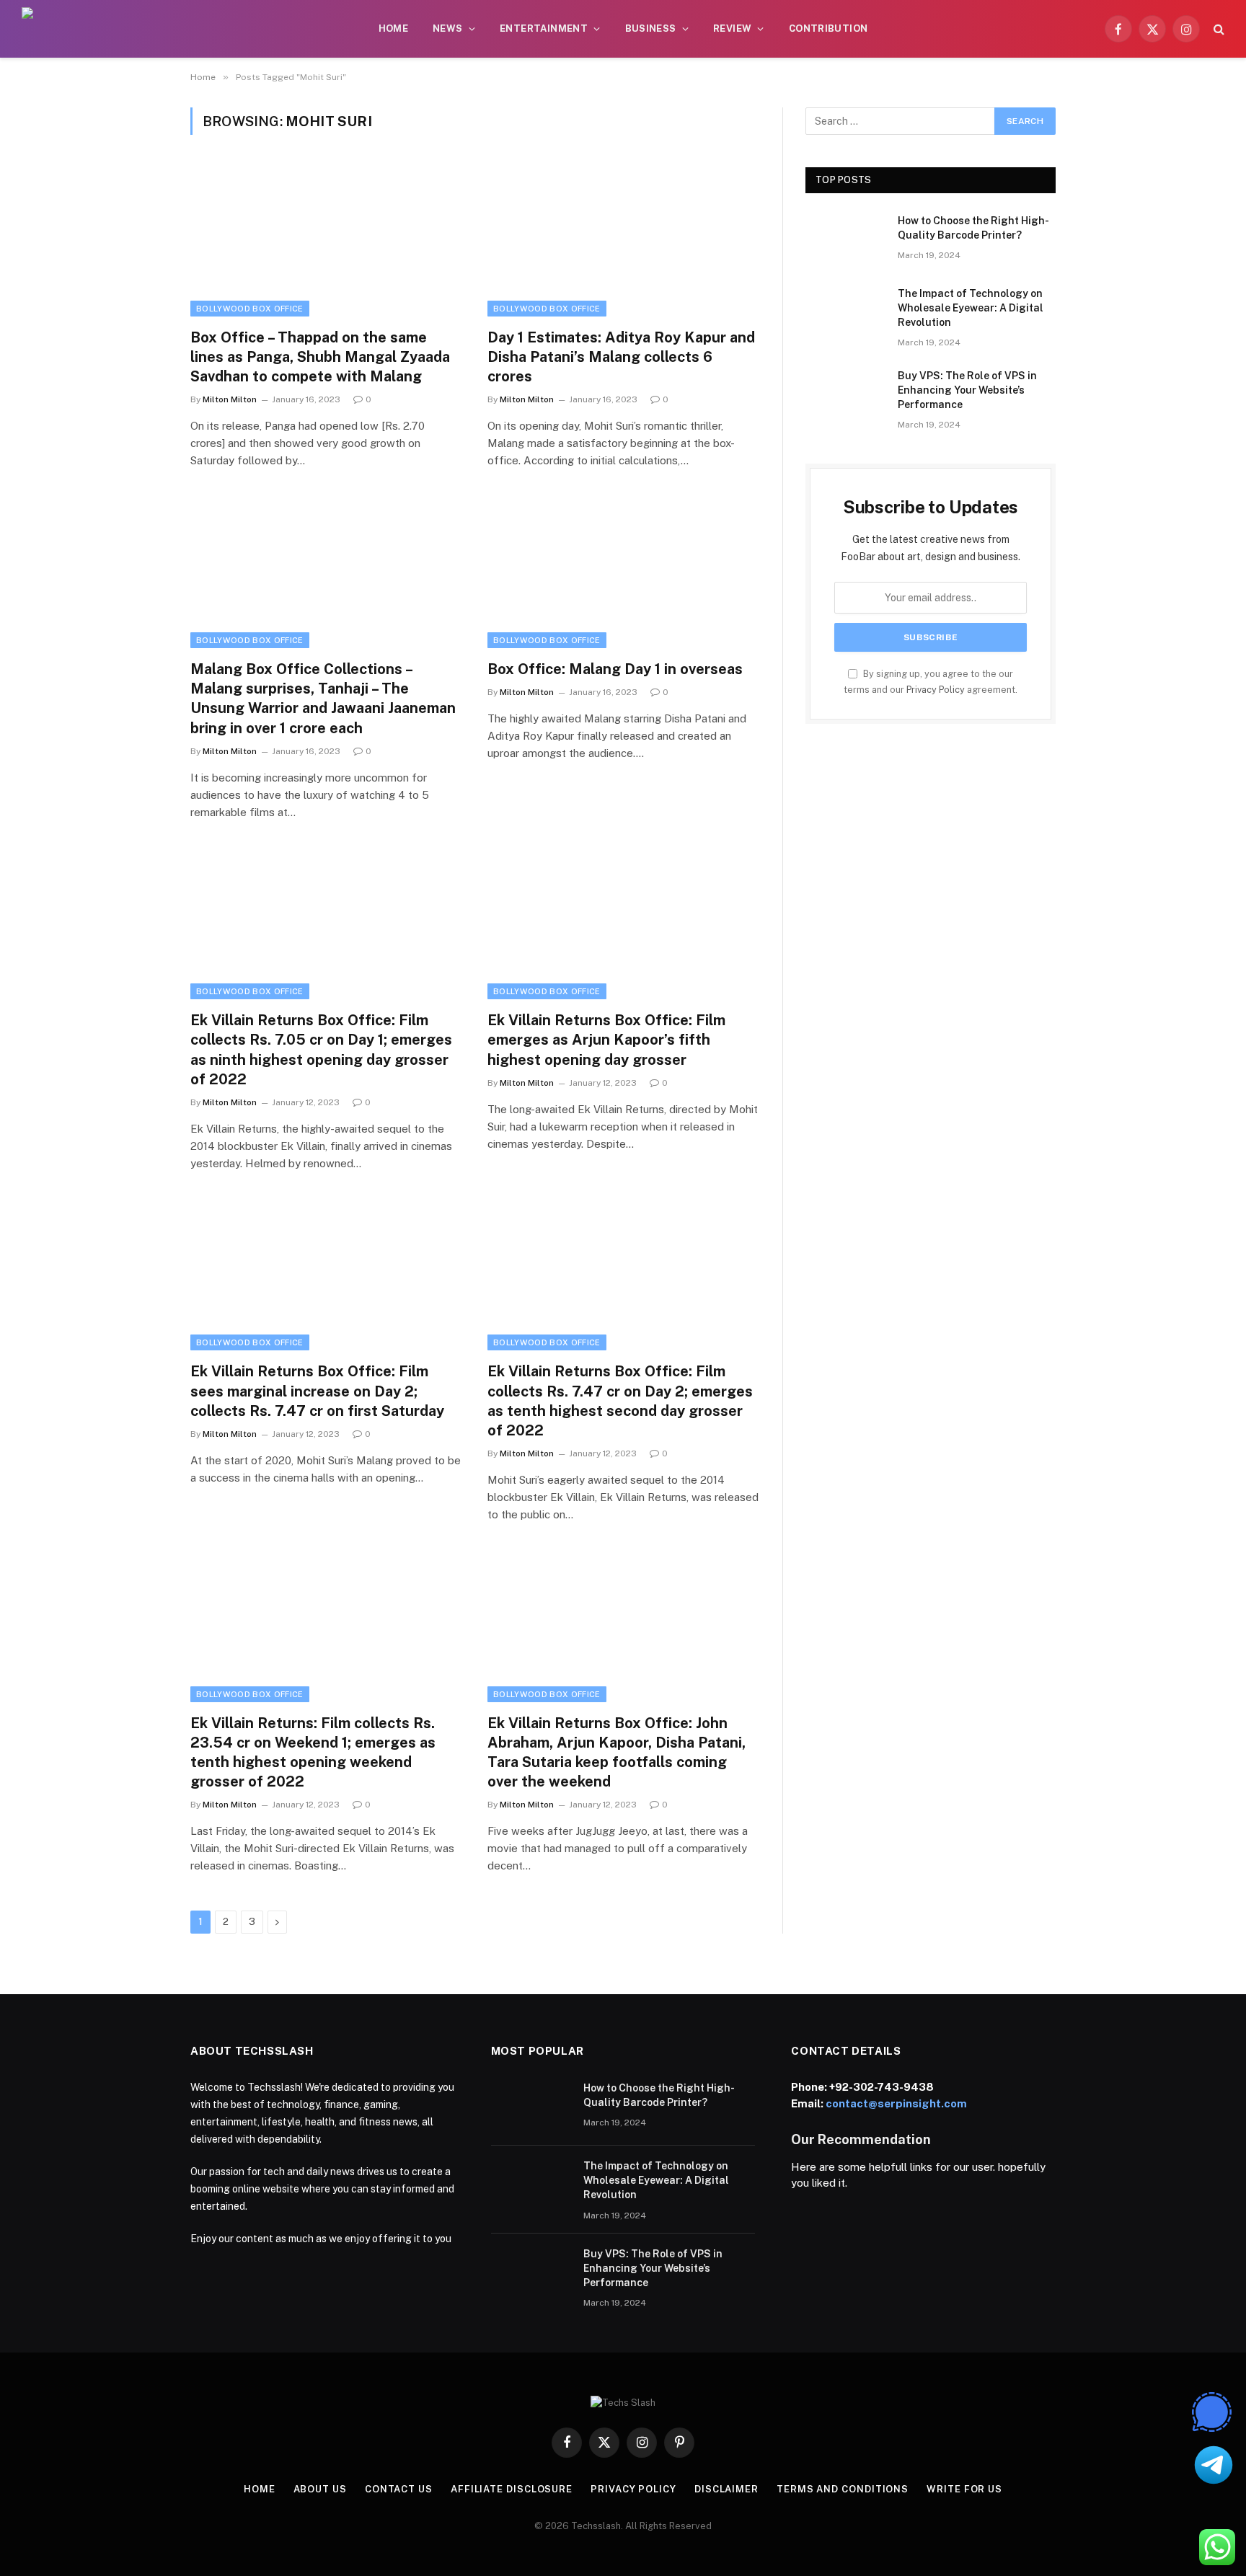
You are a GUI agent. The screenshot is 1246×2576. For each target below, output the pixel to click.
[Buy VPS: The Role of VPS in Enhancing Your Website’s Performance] (845, 394)
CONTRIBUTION (829, 28)
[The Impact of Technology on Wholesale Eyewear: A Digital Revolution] (845, 312)
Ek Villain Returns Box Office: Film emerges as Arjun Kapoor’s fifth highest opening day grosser (606, 1040)
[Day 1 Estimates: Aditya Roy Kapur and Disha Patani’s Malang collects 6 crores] (623, 240)
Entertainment (544, 28)
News (448, 28)
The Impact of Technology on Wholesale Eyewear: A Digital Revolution (971, 308)
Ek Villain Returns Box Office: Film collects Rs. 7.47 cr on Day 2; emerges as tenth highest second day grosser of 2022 (620, 1401)
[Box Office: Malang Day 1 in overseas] (623, 572)
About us (320, 2489)
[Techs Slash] (109, 29)
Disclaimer (726, 2489)
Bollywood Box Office (250, 309)
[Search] (1218, 29)
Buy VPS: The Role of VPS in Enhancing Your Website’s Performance (967, 390)
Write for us (964, 2489)
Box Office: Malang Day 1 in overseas (615, 669)
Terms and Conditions (843, 2489)
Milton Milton (230, 399)
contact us (399, 2489)
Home (394, 28)
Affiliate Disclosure (512, 2489)
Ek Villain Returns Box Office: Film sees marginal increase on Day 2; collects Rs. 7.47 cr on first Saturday (317, 1391)
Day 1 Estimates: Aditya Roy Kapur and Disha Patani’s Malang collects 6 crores (621, 357)
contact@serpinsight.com (896, 2103)
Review (732, 28)
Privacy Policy (936, 690)
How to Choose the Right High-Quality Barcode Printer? (973, 228)
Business (651, 28)
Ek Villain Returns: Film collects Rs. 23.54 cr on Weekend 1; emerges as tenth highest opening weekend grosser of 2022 (313, 1753)
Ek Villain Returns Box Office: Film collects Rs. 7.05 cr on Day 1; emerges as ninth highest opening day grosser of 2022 (321, 1050)
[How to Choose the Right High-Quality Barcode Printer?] (845, 239)
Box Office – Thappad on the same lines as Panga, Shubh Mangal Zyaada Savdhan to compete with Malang (320, 357)
